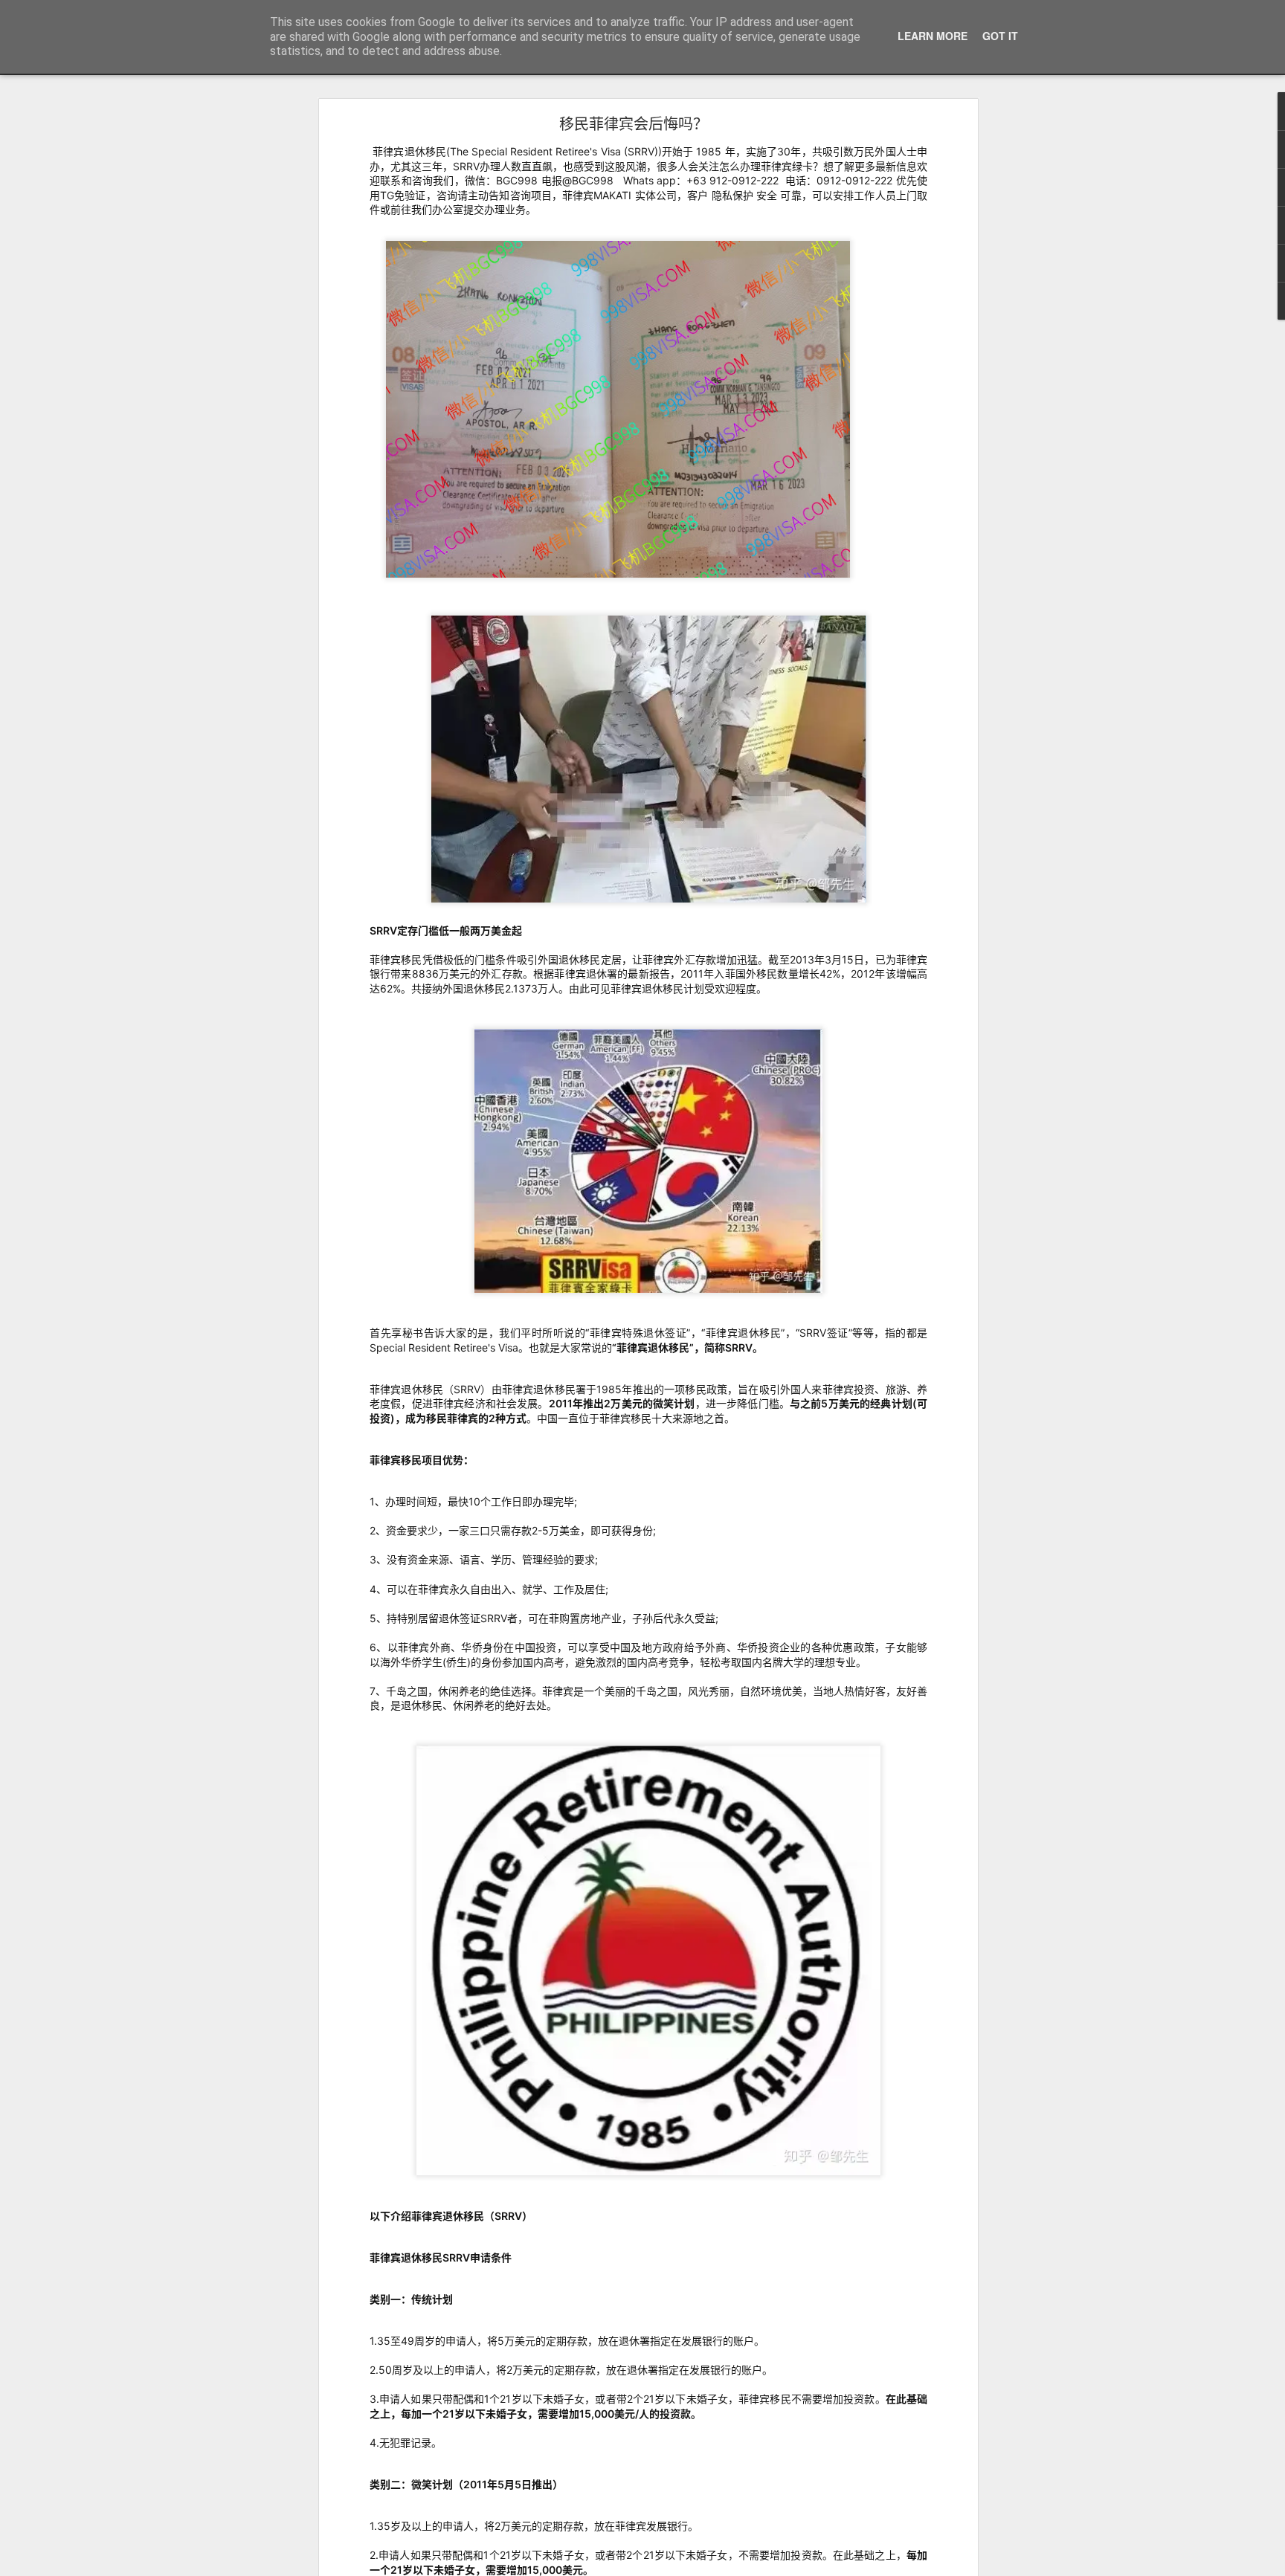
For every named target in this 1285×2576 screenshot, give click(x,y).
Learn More (933, 36)
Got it (1000, 36)
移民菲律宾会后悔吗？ (634, 123)
